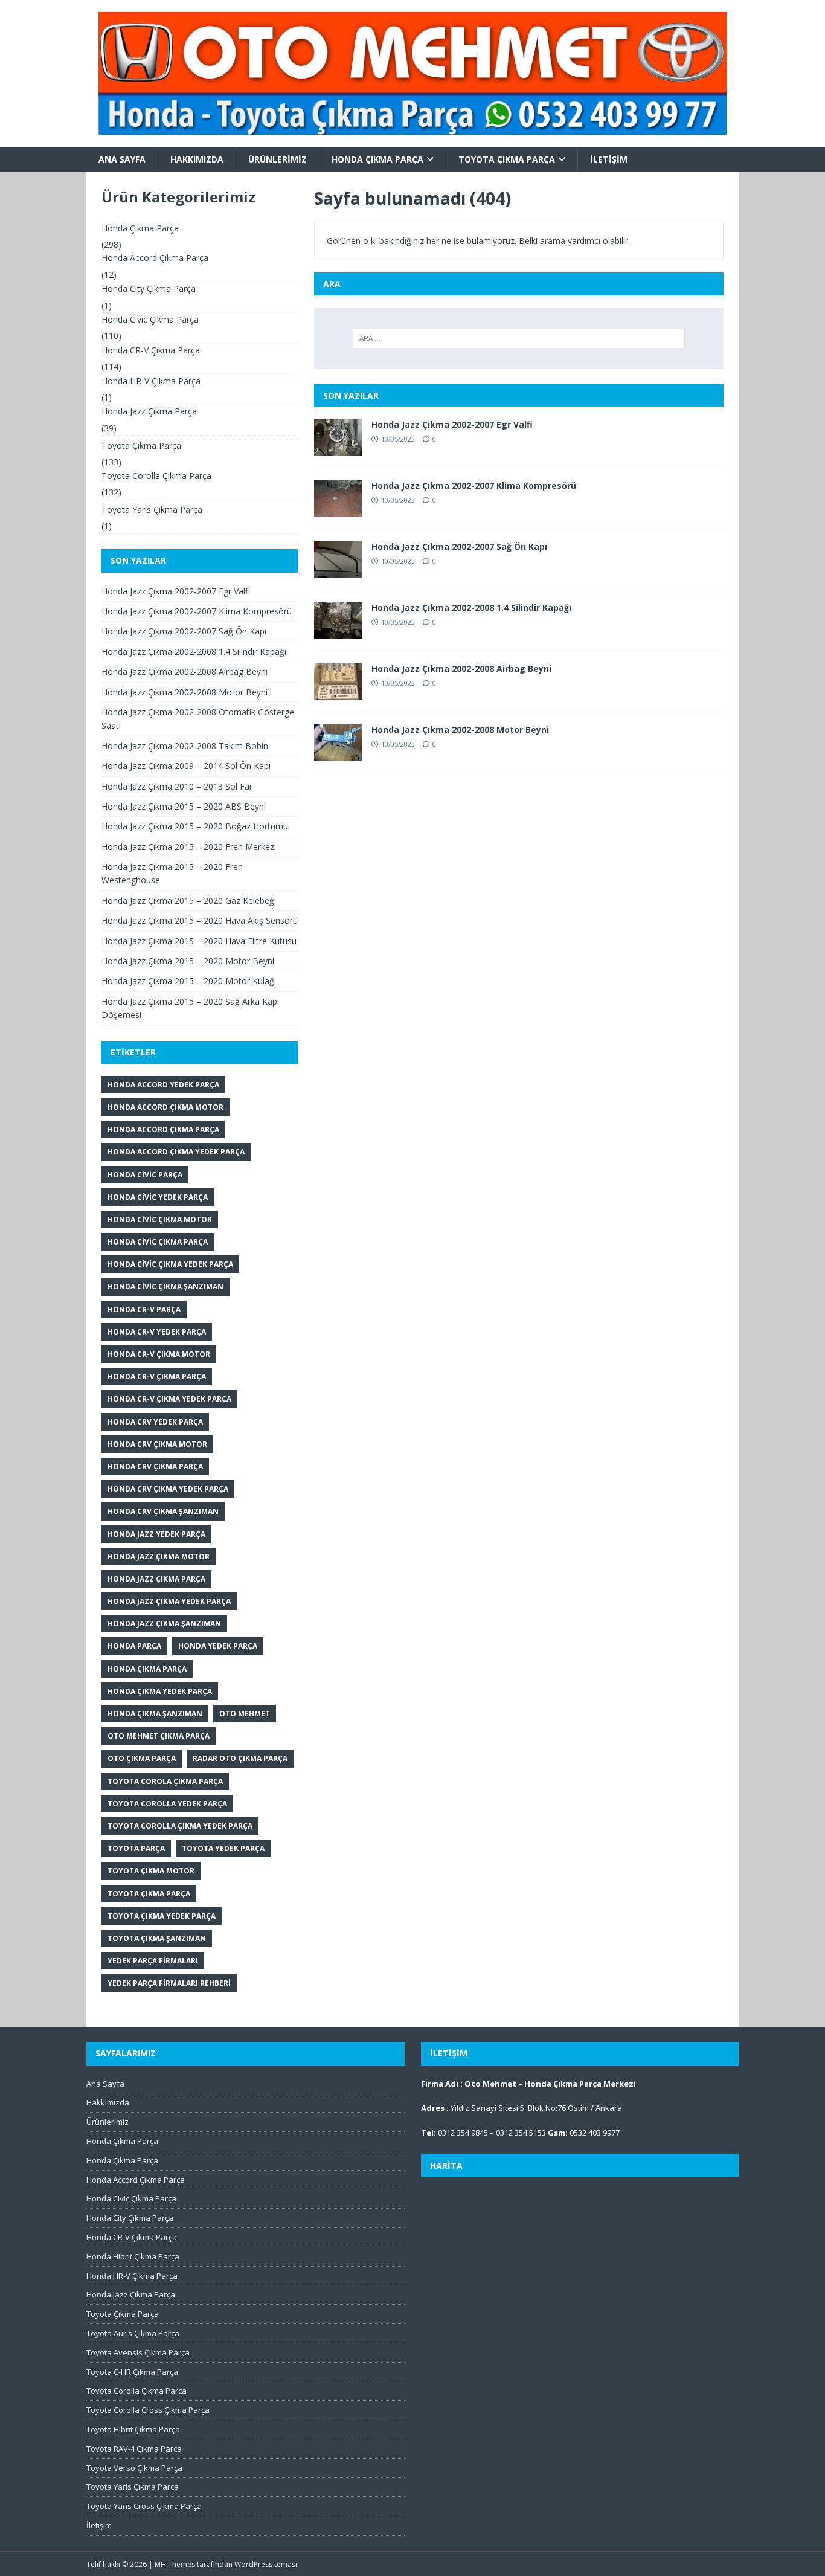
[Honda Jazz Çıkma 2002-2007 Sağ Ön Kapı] (338, 571)
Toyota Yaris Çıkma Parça (152, 510)
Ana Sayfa (122, 159)
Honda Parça (134, 1646)
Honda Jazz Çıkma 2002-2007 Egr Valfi (452, 424)
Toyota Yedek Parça (223, 1848)
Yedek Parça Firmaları (153, 1961)
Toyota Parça (136, 1848)
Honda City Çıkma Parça (149, 288)
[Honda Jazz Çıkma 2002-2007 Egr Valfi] (338, 449)
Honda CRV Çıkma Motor (157, 1444)
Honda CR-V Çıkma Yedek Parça (169, 1399)
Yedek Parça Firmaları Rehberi (169, 1983)
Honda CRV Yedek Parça (155, 1422)
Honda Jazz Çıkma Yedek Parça (169, 1601)
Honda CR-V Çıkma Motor (159, 1354)
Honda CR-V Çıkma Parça (151, 350)
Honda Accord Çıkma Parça (155, 258)
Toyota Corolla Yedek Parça (167, 1804)
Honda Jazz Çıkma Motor (159, 1557)
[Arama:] (519, 338)
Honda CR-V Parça (144, 1309)
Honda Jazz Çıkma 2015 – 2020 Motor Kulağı (189, 981)
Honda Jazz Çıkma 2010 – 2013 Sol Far (177, 786)
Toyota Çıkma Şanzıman (157, 1938)
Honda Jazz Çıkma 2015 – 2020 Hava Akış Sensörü (200, 920)
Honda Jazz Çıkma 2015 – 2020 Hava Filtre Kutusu (199, 941)
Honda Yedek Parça (218, 1646)
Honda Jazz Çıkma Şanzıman (164, 1624)
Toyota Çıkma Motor (151, 1871)
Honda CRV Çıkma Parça (155, 1467)
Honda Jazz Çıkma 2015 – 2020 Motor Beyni (188, 961)
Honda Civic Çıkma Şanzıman (165, 1286)
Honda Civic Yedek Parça (158, 1197)
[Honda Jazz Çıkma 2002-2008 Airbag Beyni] (338, 693)
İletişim (609, 159)
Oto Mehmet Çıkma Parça (159, 1736)
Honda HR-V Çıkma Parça (151, 381)
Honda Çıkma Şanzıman (155, 1714)
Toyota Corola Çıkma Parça (165, 1781)
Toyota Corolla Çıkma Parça (156, 476)
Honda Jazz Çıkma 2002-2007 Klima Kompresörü (474, 485)
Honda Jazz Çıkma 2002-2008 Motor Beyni (460, 729)
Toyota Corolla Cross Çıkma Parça (148, 2410)
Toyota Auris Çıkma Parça (133, 2333)
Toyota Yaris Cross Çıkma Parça (144, 2506)
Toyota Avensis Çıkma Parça (138, 2352)
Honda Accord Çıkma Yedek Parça (176, 1152)
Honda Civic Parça (145, 1175)
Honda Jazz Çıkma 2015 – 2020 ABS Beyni (184, 806)
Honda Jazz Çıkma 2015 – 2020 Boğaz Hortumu (195, 826)
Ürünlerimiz (278, 159)
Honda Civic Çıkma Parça (150, 319)
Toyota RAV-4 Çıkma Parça (134, 2449)
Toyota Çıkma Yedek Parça (162, 1916)
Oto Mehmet (245, 1714)
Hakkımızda (197, 159)
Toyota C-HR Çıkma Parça (132, 2372)
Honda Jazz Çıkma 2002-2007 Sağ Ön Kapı (459, 546)
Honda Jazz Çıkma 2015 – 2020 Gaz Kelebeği (189, 900)
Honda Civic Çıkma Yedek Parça (170, 1264)
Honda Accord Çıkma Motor (165, 1107)
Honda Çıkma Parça (377, 159)
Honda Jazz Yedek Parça (156, 1534)
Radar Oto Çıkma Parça (240, 1758)
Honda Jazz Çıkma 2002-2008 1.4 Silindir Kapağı (471, 607)
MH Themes (175, 2564)
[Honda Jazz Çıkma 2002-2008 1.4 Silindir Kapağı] (338, 632)
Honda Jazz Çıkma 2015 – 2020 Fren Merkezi (189, 847)
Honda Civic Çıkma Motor (160, 1219)
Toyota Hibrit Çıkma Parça (133, 2429)
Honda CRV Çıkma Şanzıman (163, 1511)
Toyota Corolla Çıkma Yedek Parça (180, 1826)
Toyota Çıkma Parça (507, 159)
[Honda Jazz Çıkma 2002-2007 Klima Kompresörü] (338, 510)
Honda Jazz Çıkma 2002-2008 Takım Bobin (185, 746)
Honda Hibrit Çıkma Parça (133, 2256)
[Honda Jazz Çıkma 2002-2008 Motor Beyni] (338, 754)
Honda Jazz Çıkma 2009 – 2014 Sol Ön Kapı (186, 766)
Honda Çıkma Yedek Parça (160, 1691)
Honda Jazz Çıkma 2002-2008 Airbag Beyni (461, 668)
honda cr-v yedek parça (157, 1332)
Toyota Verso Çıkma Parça (134, 2468)
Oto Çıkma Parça (142, 1758)
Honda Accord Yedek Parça (163, 1085)
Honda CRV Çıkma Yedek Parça (168, 1489)
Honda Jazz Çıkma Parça (149, 411)
